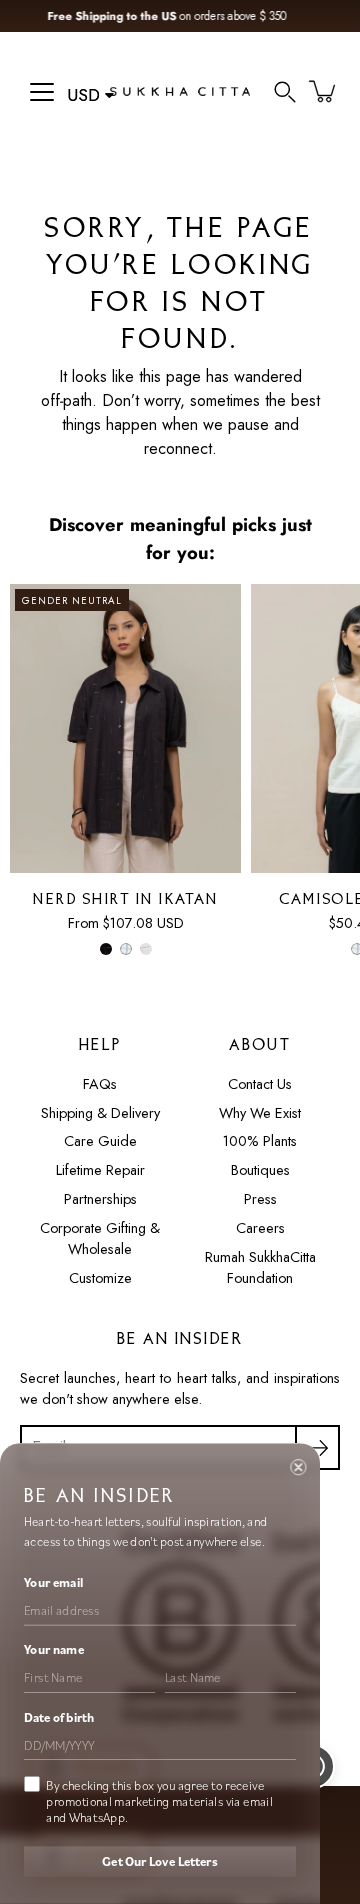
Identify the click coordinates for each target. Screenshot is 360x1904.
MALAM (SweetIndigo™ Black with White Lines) (106, 949)
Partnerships (100, 1199)
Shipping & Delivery (100, 1113)
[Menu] (42, 92)
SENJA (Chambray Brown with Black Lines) (146, 949)
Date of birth (59, 1717)
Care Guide (100, 1141)
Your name (54, 1650)
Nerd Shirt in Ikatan (125, 900)
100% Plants (260, 1141)
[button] (285, 91)
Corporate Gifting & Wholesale (100, 1239)
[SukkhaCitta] (180, 91)
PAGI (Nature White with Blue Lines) (126, 949)
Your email (53, 1582)
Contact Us (260, 1084)
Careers (260, 1228)
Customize (100, 1278)
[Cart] (324, 91)
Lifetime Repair (100, 1170)
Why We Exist (260, 1113)
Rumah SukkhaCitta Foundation (260, 1268)
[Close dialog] (298, 1467)
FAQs (100, 1084)
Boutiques (260, 1170)
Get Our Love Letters (159, 1862)
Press (260, 1199)
